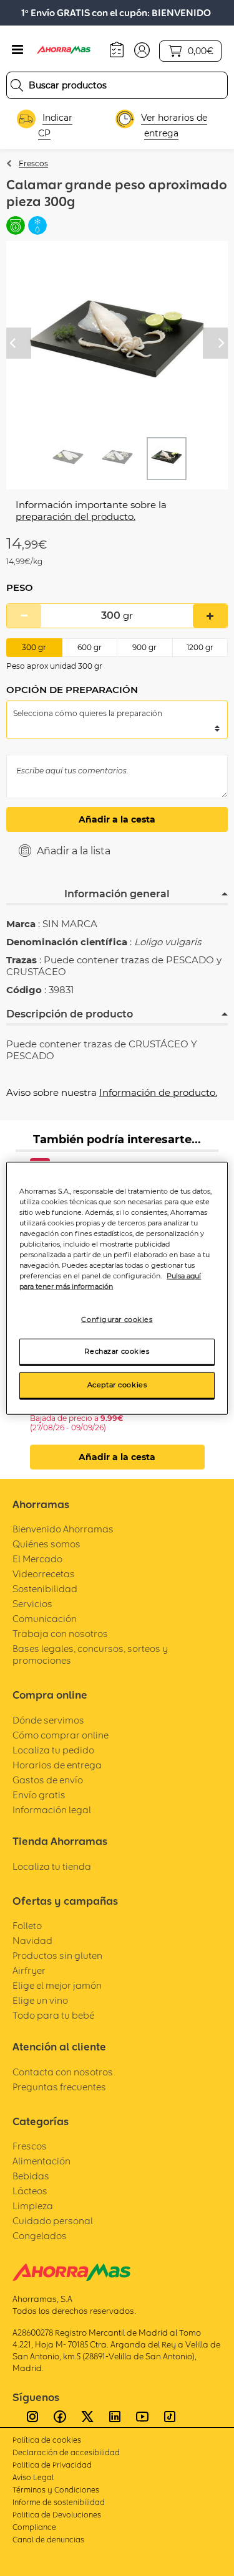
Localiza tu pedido (53, 1750)
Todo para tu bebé (53, 2015)
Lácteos (30, 2191)
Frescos (33, 163)
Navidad (32, 1941)
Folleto (27, 1926)
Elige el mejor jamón (57, 1985)
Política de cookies (47, 2440)
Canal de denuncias (48, 2540)
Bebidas (31, 2176)
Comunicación (45, 1619)
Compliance (34, 2527)
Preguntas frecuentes (59, 2087)
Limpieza (33, 2206)
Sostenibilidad (45, 1589)
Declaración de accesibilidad (66, 2452)
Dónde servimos (48, 1720)
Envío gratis (39, 1795)
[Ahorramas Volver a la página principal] (70, 50)
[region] (117, 1288)
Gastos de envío (48, 1780)
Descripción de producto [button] (70, 1014)
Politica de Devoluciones (57, 2515)
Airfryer (29, 1970)
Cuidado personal (53, 2221)
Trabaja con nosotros (60, 1634)
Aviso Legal (33, 2477)
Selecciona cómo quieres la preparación (88, 713)
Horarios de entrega (57, 1765)
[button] (142, 49)
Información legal (52, 1810)
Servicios (32, 1604)
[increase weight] (210, 616)
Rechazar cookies (117, 1351)
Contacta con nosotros (63, 2072)
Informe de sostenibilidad (59, 2502)
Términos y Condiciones (56, 2490)
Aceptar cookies (117, 1385)
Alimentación (41, 2161)
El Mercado (37, 1559)
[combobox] (117, 85)
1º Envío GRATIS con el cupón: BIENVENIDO (116, 13)
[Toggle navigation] (17, 50)
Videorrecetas (44, 1574)
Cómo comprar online (61, 1735)
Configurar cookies (117, 1319)
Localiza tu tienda (52, 1866)
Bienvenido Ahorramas (63, 1529)
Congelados (40, 2236)
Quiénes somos (46, 1544)
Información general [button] (117, 894)
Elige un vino (40, 2000)
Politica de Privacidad (52, 2465)
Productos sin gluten (57, 1956)
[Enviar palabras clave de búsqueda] (17, 85)
